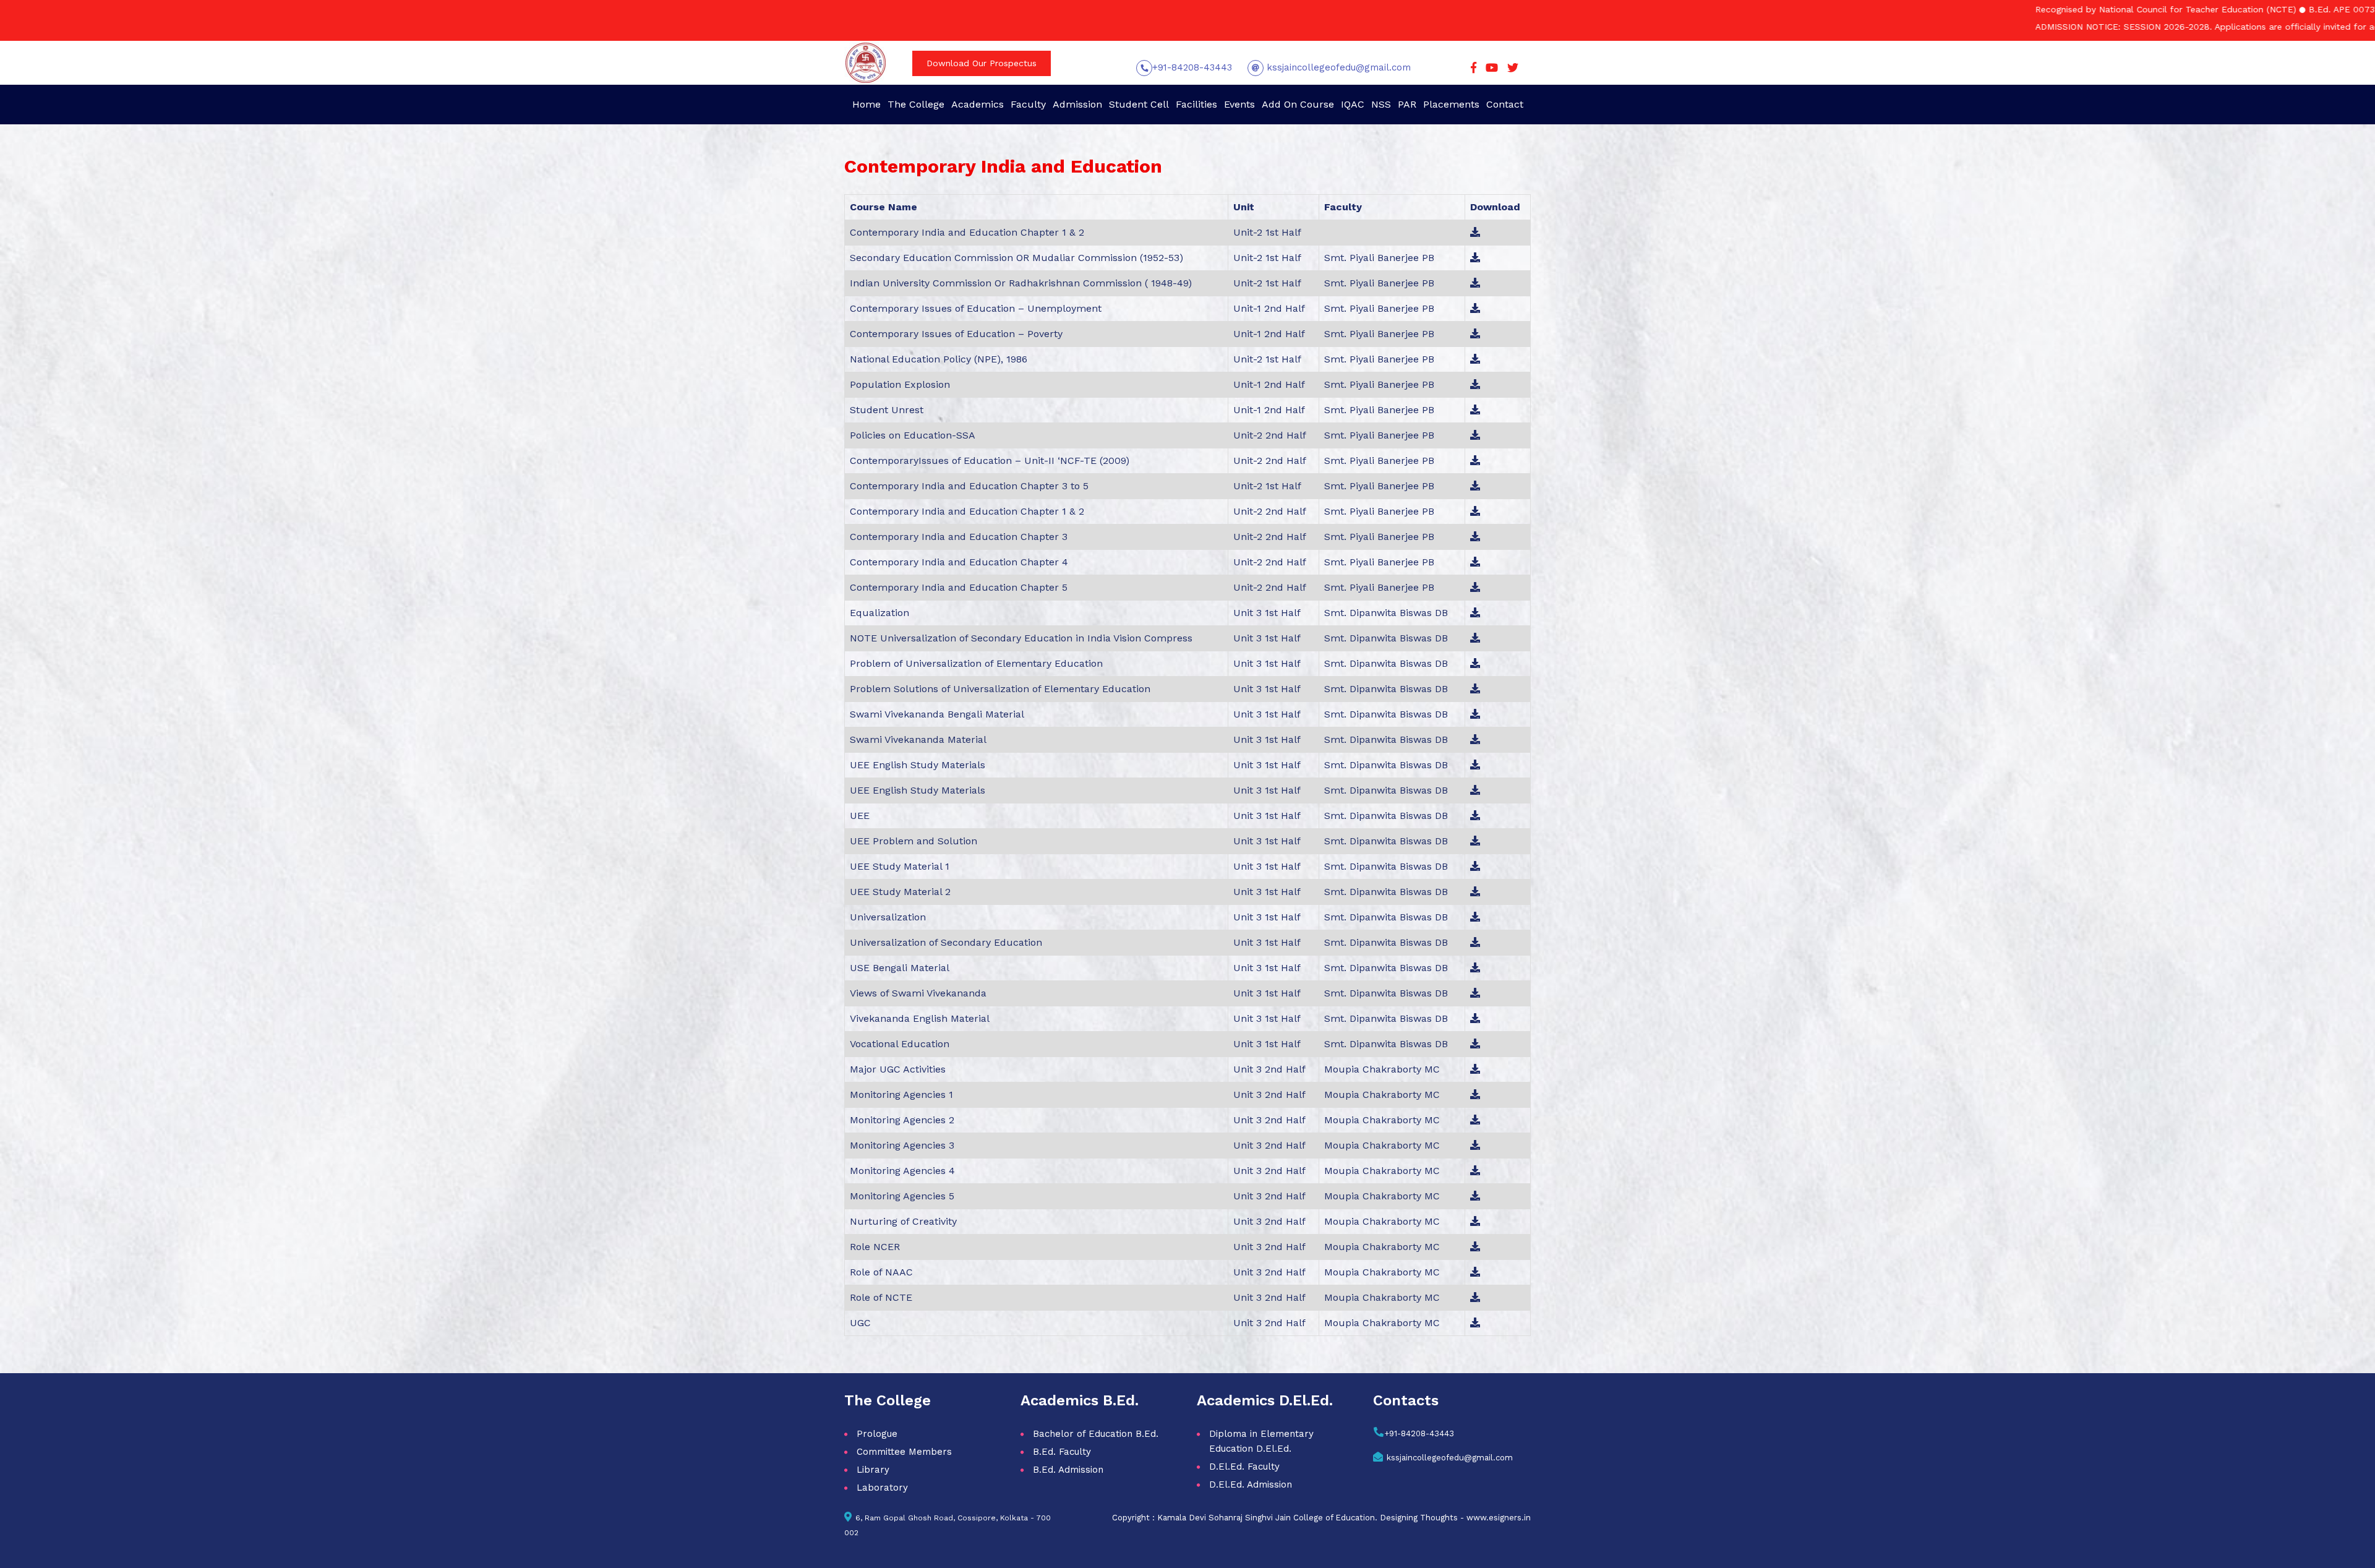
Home (867, 104)
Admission (1077, 104)
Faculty (1028, 104)
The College (916, 104)
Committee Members (904, 1452)
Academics (978, 104)
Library (873, 1470)
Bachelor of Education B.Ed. (1096, 1434)
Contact (1505, 104)
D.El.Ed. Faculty (1244, 1467)
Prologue (877, 1434)
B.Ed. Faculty (1062, 1452)
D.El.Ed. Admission (1251, 1484)
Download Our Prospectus (982, 63)
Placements (1451, 104)
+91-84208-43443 (1192, 67)
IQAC (1353, 104)
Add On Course (1298, 104)
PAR (1407, 104)
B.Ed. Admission (1068, 1470)
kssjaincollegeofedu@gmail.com (1337, 67)
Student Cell (1139, 104)
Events (1239, 104)
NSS (1381, 104)
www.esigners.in (1499, 1518)
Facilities (1196, 104)
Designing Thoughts (1419, 1518)
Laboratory (882, 1488)
